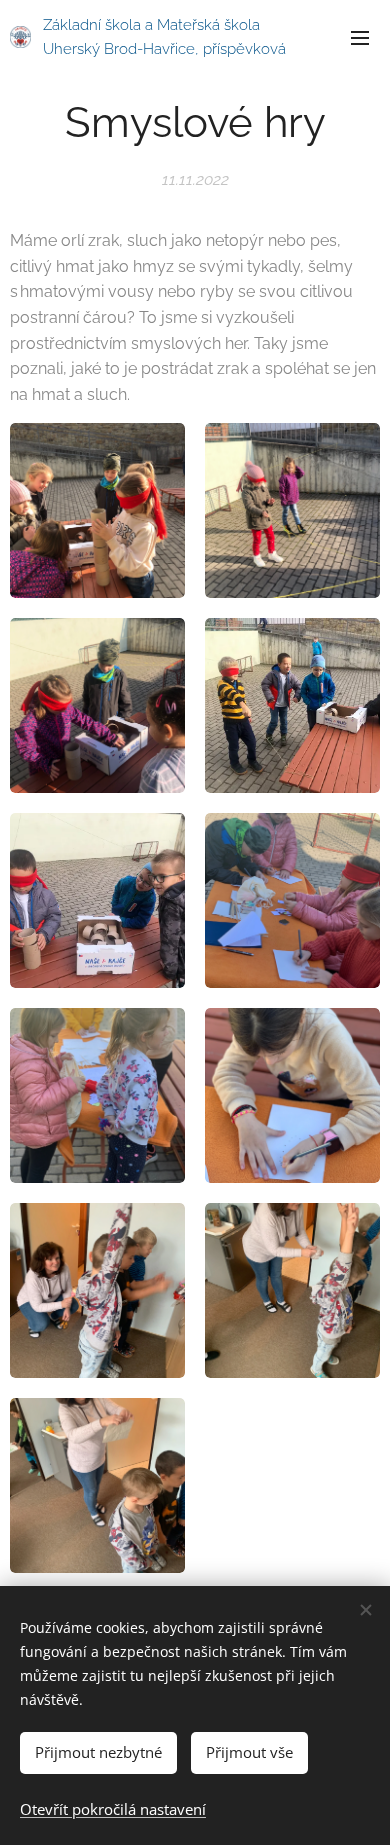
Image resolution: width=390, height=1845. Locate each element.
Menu (360, 37)
